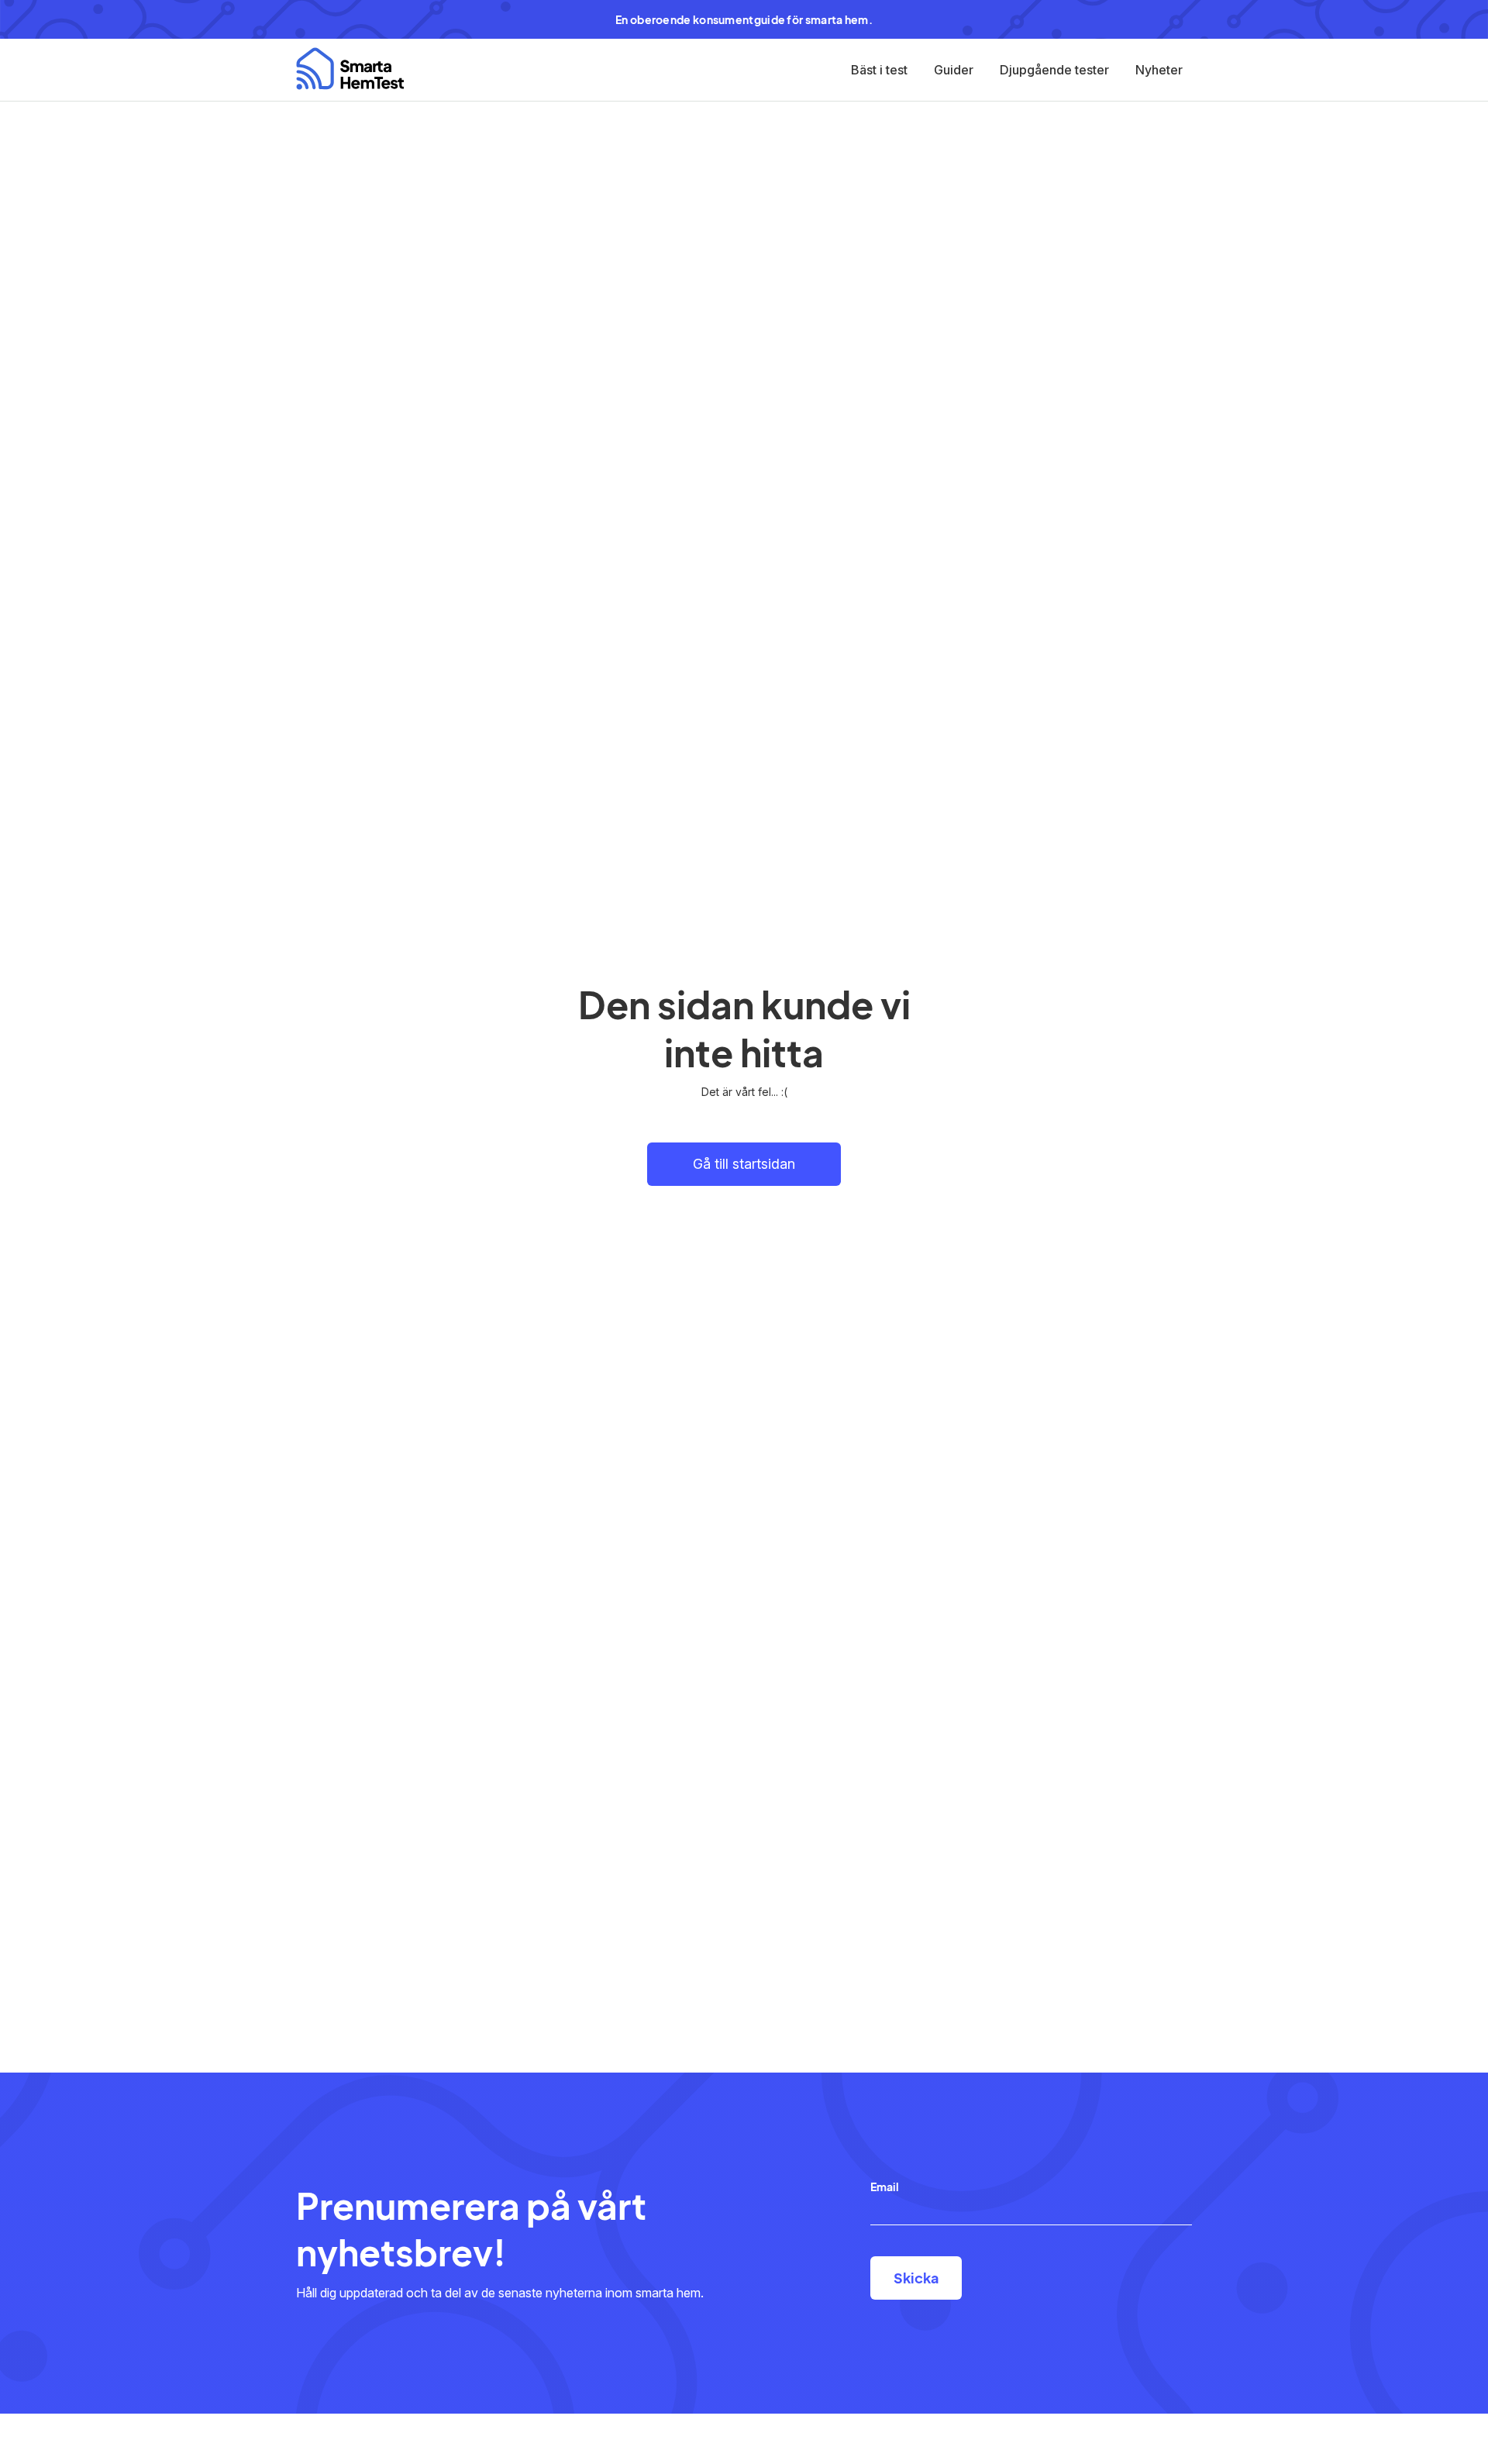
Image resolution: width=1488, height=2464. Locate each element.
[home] (350, 69)
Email (885, 2187)
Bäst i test (879, 70)
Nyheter (1159, 70)
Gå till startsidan (744, 1164)
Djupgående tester (1054, 70)
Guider (954, 70)
